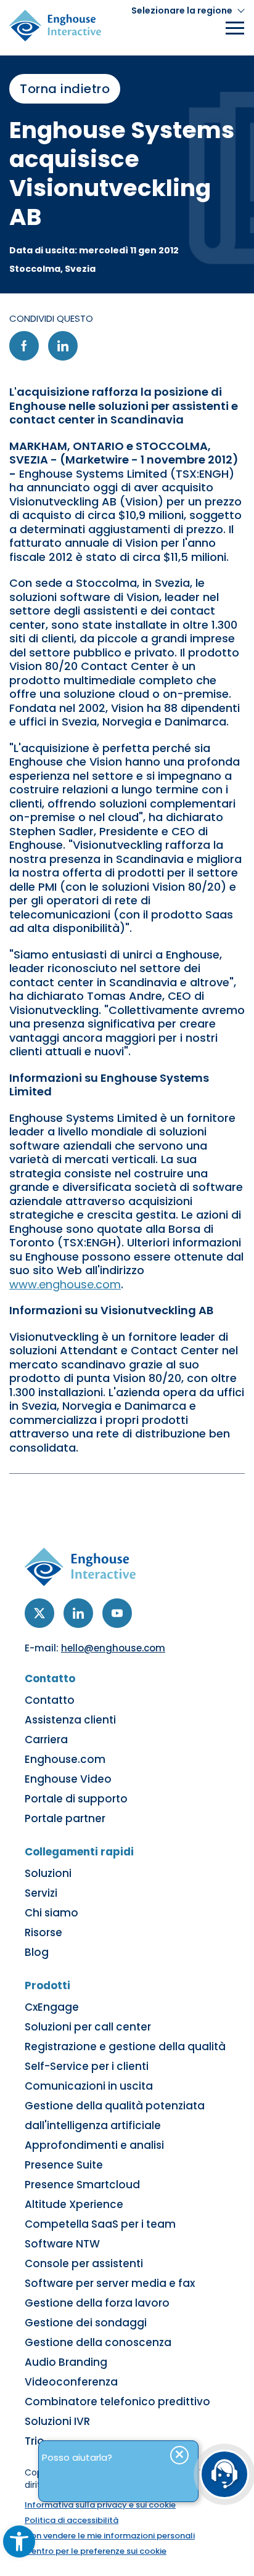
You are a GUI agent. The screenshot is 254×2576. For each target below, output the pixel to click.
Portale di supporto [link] (76, 1799)
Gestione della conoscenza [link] (98, 2342)
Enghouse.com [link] (65, 1759)
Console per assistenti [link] (84, 2263)
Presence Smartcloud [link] (82, 2185)
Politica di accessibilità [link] (72, 2520)
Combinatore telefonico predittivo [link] (117, 2402)
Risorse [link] (43, 1932)
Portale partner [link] (65, 1818)
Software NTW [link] (62, 2244)
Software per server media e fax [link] (110, 2283)
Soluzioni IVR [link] (57, 2421)
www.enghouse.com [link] (65, 1284)
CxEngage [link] (52, 2007)
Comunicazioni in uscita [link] (89, 2086)
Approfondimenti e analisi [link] (94, 2145)
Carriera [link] (46, 1740)
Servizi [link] (41, 1893)
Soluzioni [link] (48, 1873)
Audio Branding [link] (66, 2362)
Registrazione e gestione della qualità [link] (125, 2046)
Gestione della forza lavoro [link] (97, 2303)
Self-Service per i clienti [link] (87, 2066)
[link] (19, 2541)
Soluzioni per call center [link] (88, 2027)
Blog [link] (37, 1952)
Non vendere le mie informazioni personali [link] (110, 2536)
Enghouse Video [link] (68, 1779)
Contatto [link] (50, 1700)
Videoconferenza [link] (71, 2382)
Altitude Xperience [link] (74, 2204)
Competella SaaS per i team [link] (100, 2224)
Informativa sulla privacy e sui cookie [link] (100, 2505)
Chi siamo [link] (51, 1913)
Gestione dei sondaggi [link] (86, 2323)
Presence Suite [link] (64, 2165)
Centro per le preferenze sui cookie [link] (96, 2551)
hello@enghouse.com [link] (113, 1648)
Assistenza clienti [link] (70, 1720)
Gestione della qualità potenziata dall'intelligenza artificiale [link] (115, 2116)
